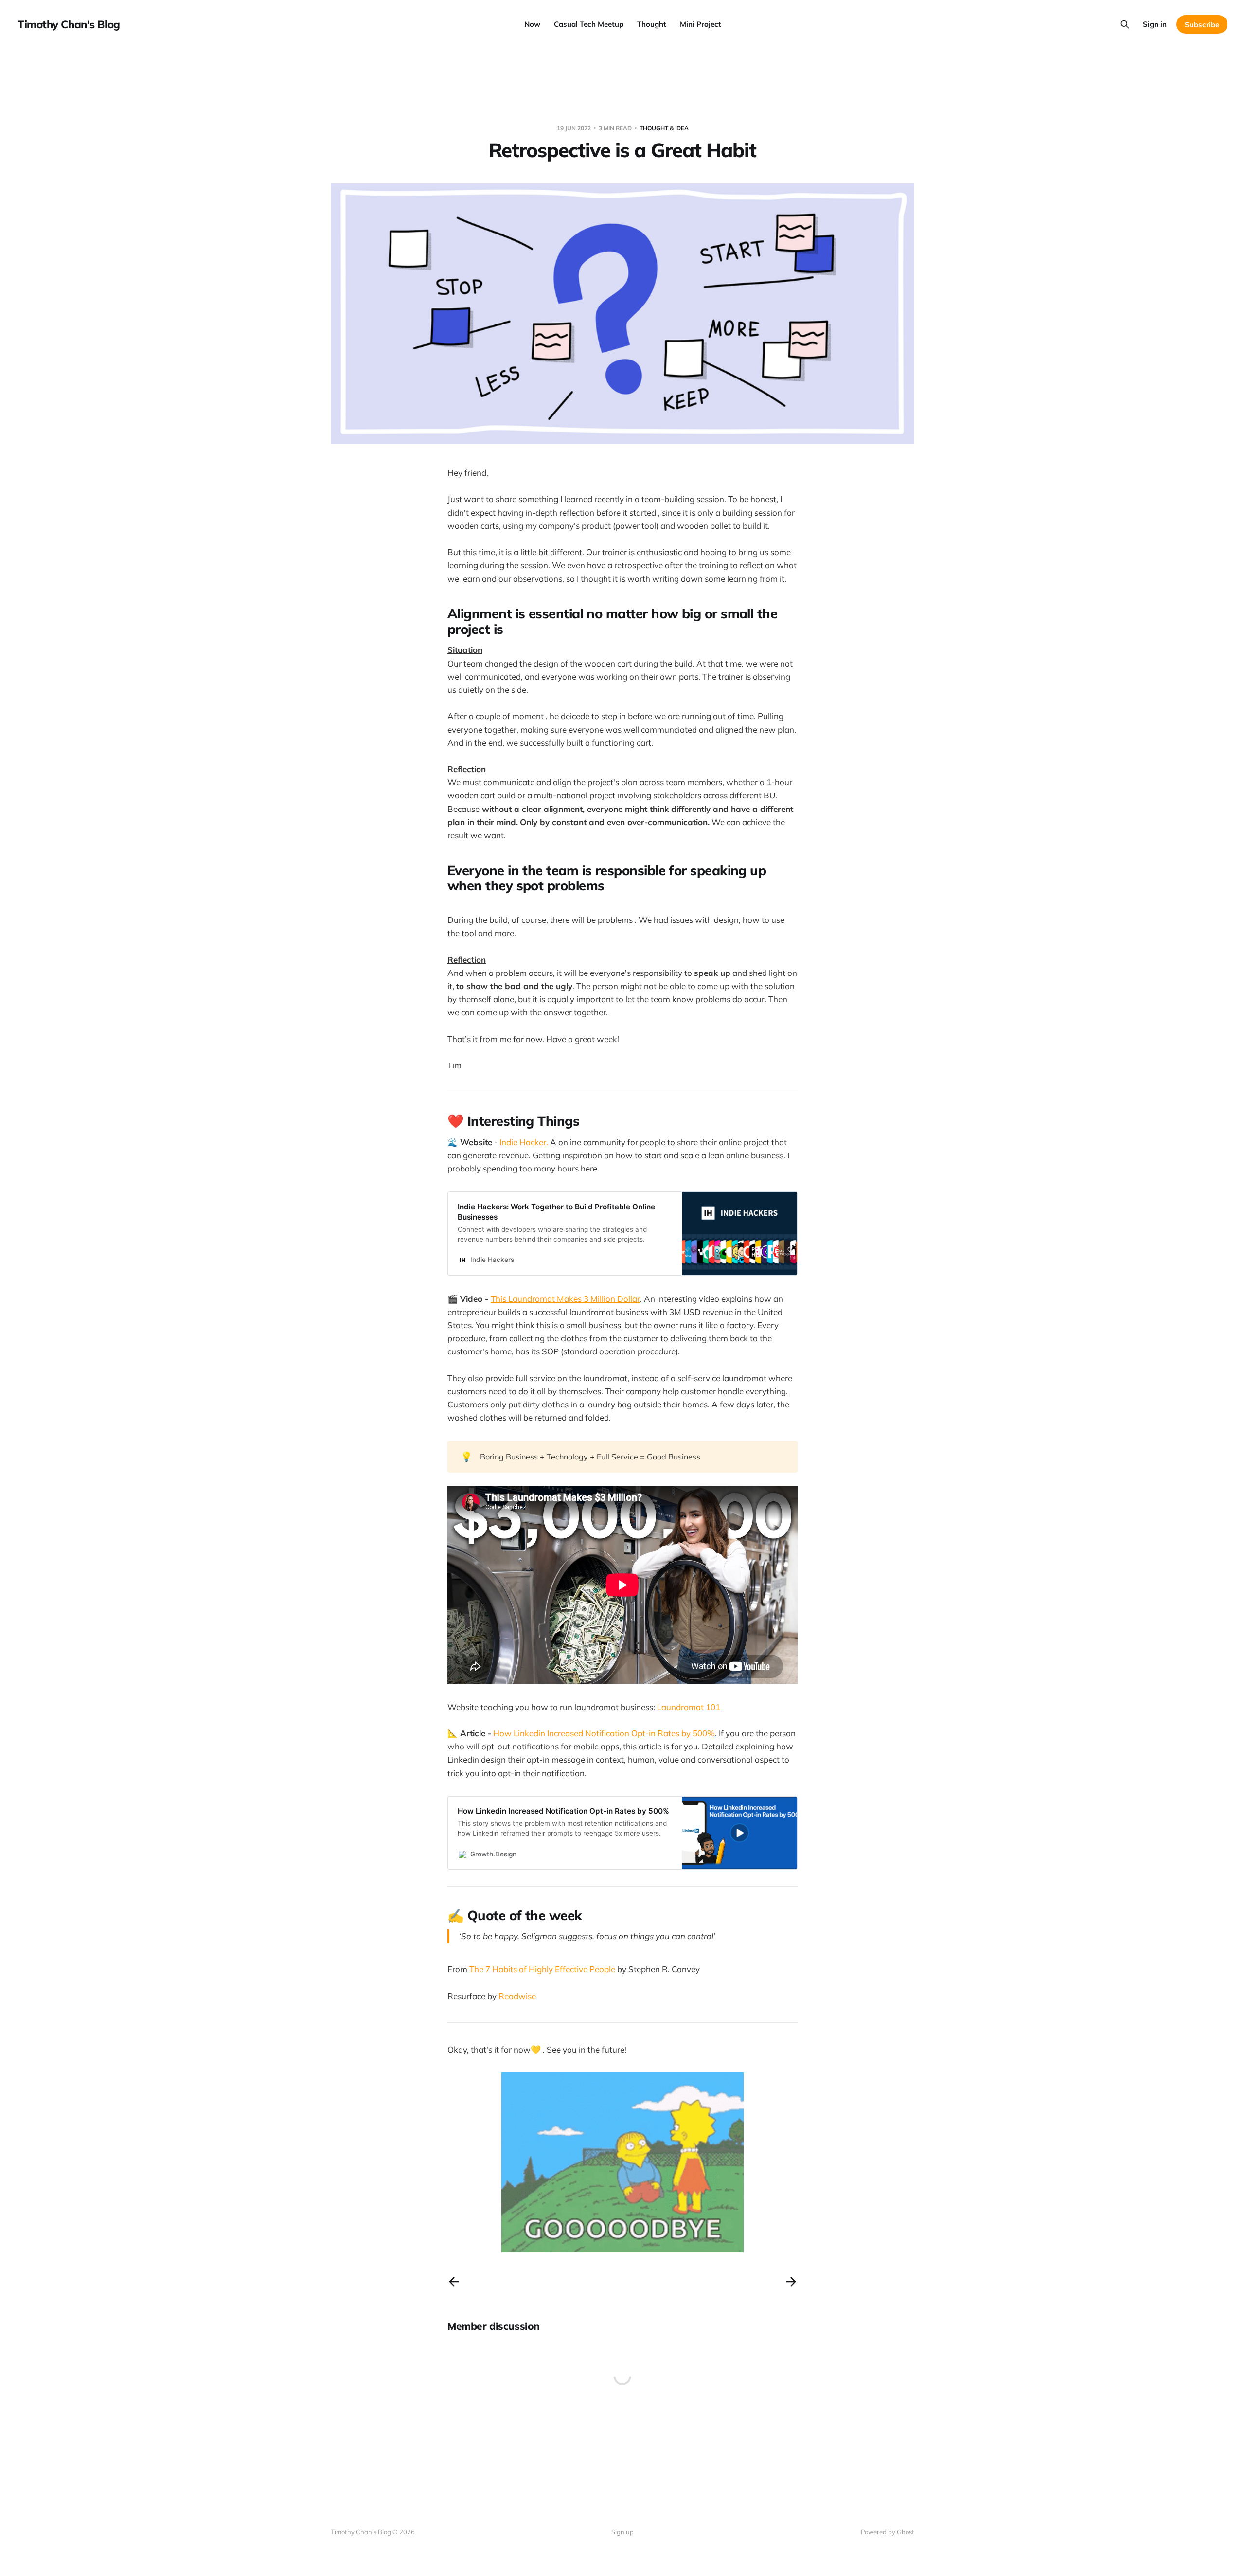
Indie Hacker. (524, 1142)
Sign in (1155, 24)
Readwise (517, 1996)
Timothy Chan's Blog (69, 24)
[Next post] (791, 2282)
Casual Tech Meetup (589, 24)
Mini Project (701, 24)
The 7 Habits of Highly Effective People (542, 1969)
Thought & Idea (664, 128)
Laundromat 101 (689, 1707)
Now (532, 24)
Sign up (622, 2532)
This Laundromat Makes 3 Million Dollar (565, 1299)
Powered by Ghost (888, 2532)
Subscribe (1202, 25)
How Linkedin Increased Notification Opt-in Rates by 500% (604, 1733)
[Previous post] (454, 2282)
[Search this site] (1125, 24)
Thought (652, 24)
